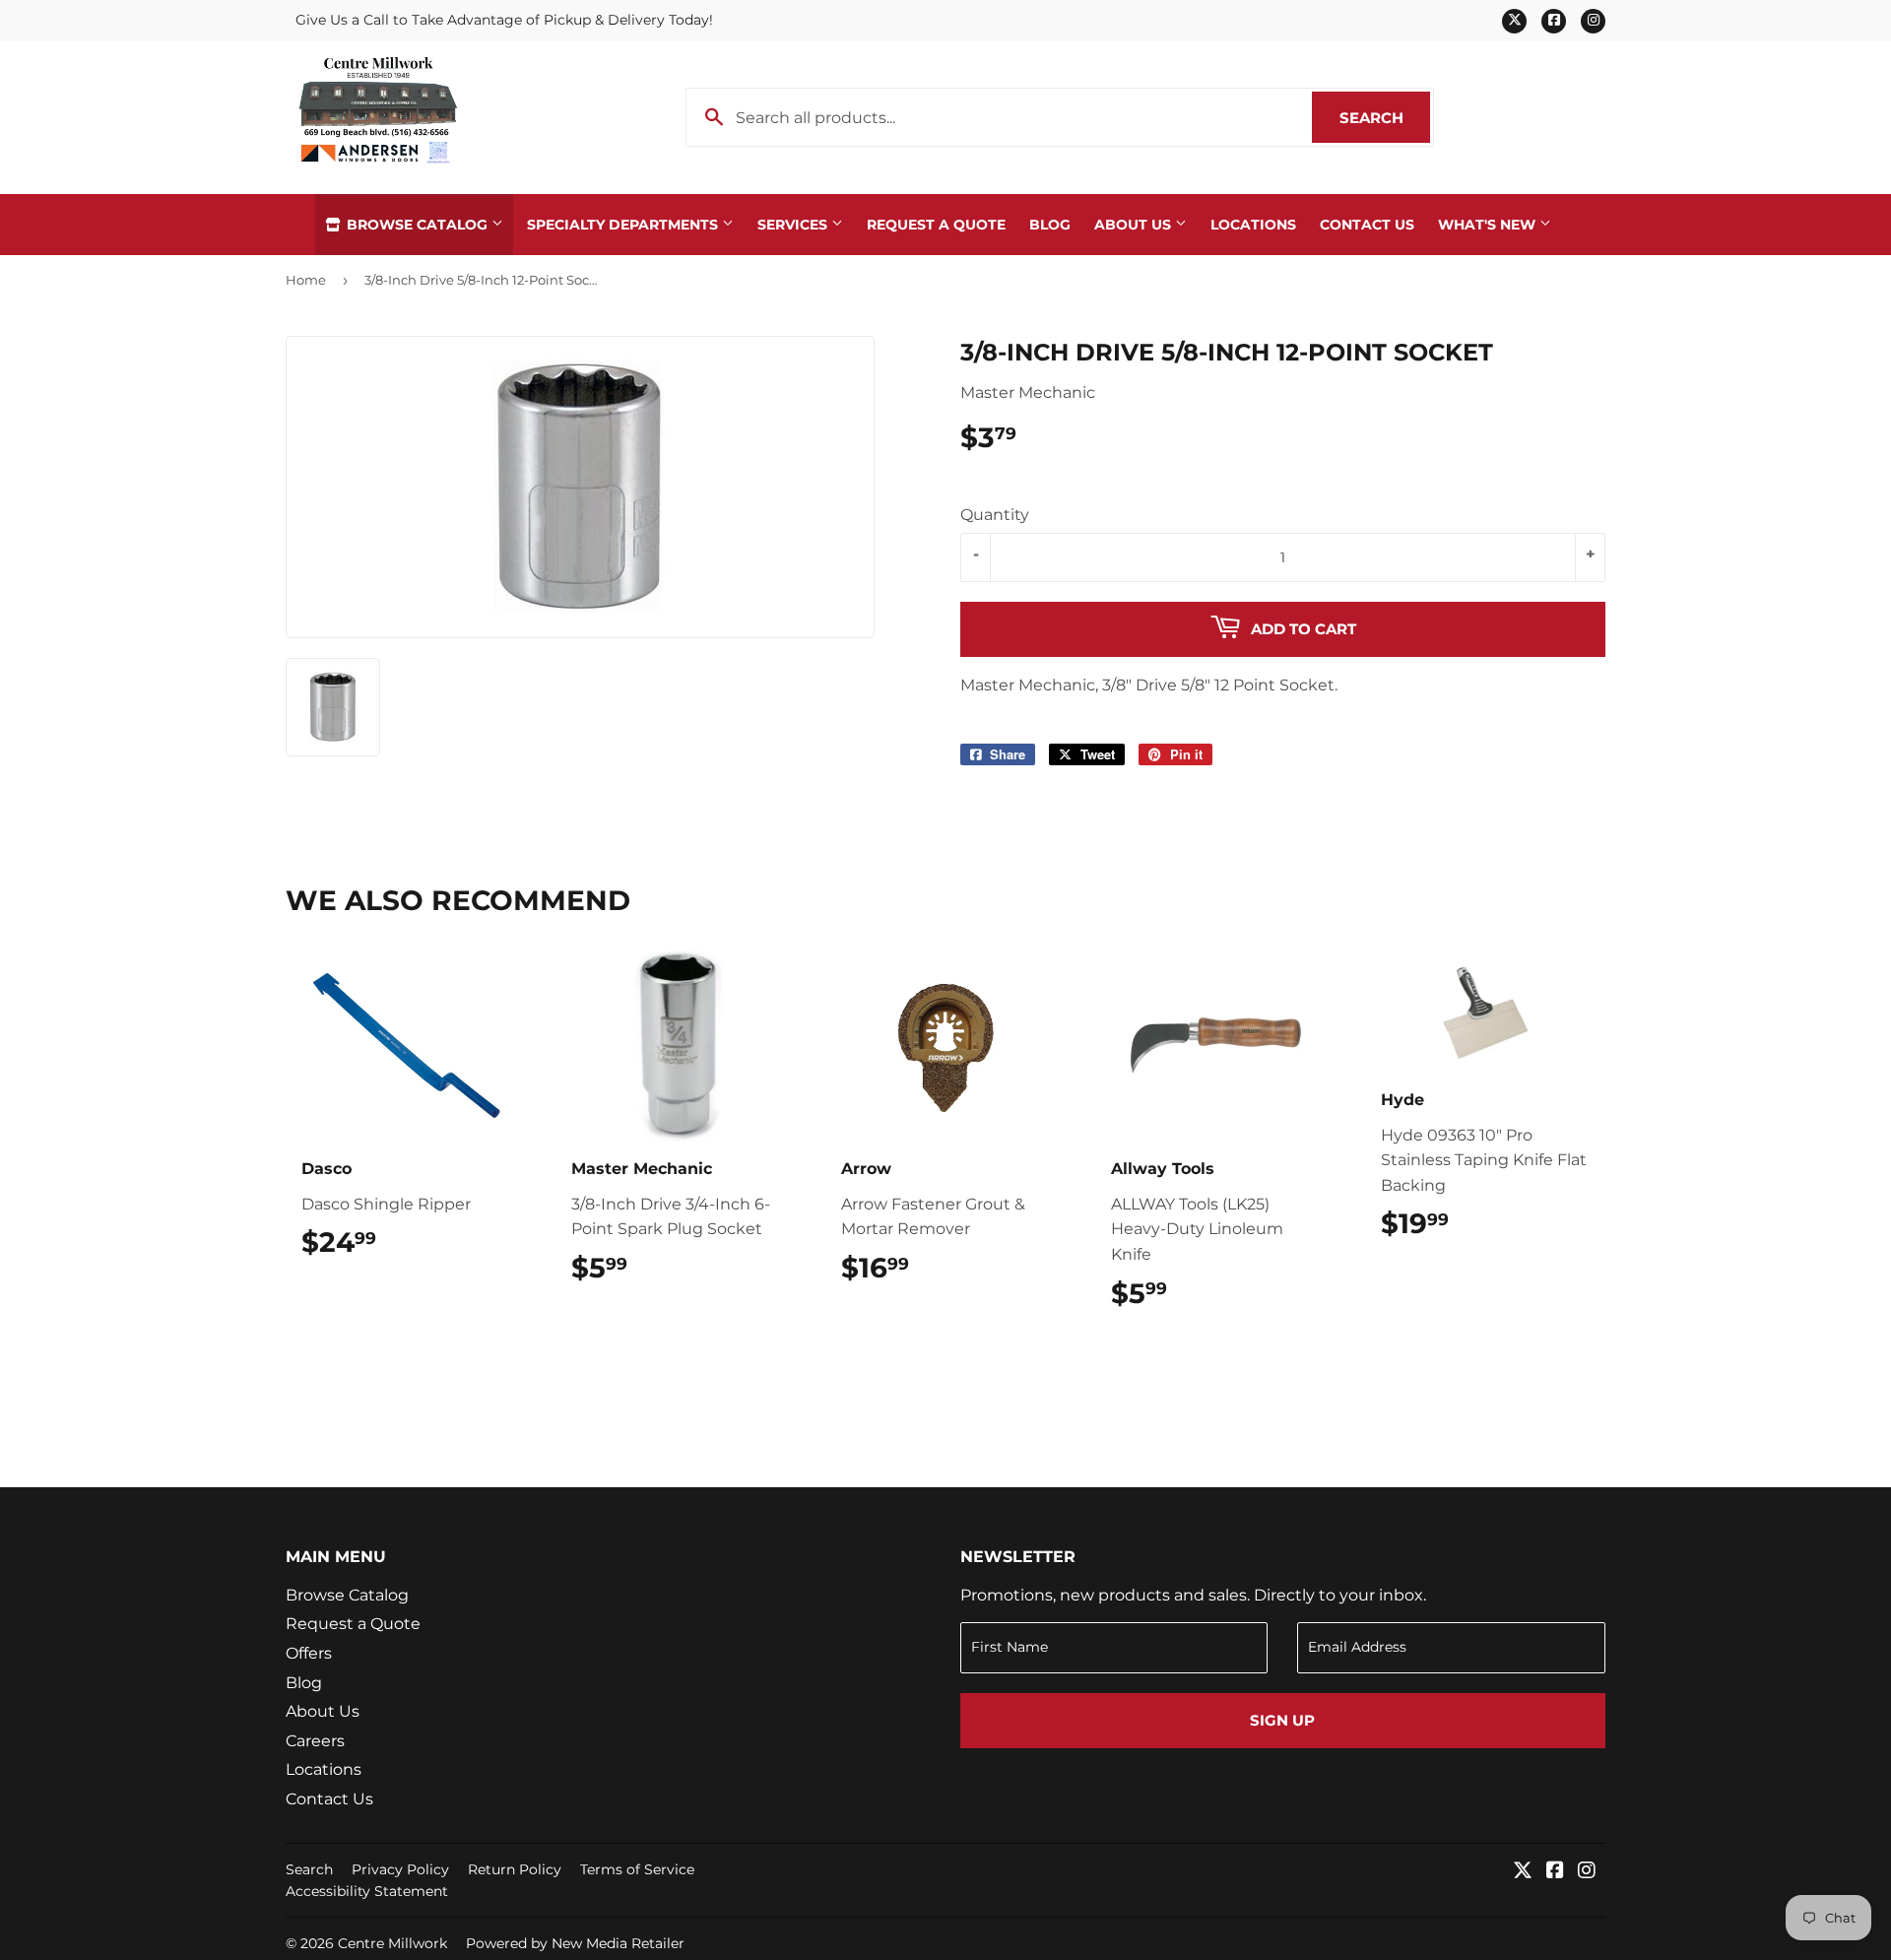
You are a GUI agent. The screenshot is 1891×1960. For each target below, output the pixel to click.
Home (306, 280)
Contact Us (1367, 225)
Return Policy (515, 1869)
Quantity (995, 515)
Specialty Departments (624, 225)
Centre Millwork (392, 1943)
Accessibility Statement (367, 1891)
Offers (309, 1653)
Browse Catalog (417, 225)
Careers (315, 1741)
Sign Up (1282, 1720)
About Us (1135, 225)
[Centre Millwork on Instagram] (1587, 1872)
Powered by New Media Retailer (575, 1943)
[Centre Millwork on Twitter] (1523, 1872)
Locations (1253, 225)
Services (794, 225)
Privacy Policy (400, 1869)
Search (1385, 118)
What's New (1489, 225)
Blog (1050, 225)
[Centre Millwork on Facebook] (1555, 1872)
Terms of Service (637, 1869)
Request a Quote (936, 225)
